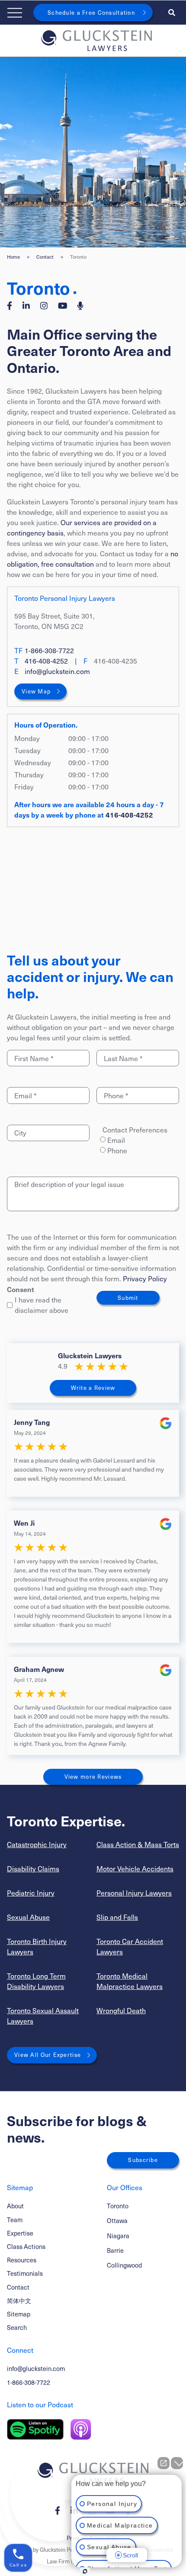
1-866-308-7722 (49, 650)
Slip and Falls (117, 1917)
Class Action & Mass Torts (138, 1844)
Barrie (115, 2250)
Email (116, 1140)
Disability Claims (33, 1869)
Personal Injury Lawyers (134, 1893)
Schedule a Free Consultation (91, 13)
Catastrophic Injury (37, 1844)
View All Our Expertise (48, 2055)
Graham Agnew (39, 1669)
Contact (45, 257)
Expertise (20, 2233)
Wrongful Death (121, 2010)
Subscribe (143, 2160)
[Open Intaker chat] (85, 2571)
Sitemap (19, 2314)
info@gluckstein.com (57, 671)
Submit (128, 1298)
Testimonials (25, 2273)
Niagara (118, 2236)
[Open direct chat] (164, 2463)
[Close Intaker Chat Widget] (177, 2463)
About (15, 2206)
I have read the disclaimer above (42, 1305)
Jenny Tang (32, 1422)
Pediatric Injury (31, 1893)
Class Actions (26, 2246)
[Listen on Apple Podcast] (81, 2429)
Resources (22, 2260)
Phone (117, 1150)
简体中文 (19, 2300)
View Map (36, 691)
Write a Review (93, 1388)
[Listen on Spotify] (35, 2429)
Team (15, 2220)
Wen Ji (24, 1523)
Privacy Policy (145, 1278)
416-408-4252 (46, 661)
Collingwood (124, 2265)
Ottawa (117, 2220)
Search (17, 2327)
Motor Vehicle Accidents (135, 1869)
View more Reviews (93, 1777)
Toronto (118, 2206)
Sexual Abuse (28, 1917)
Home (13, 257)
